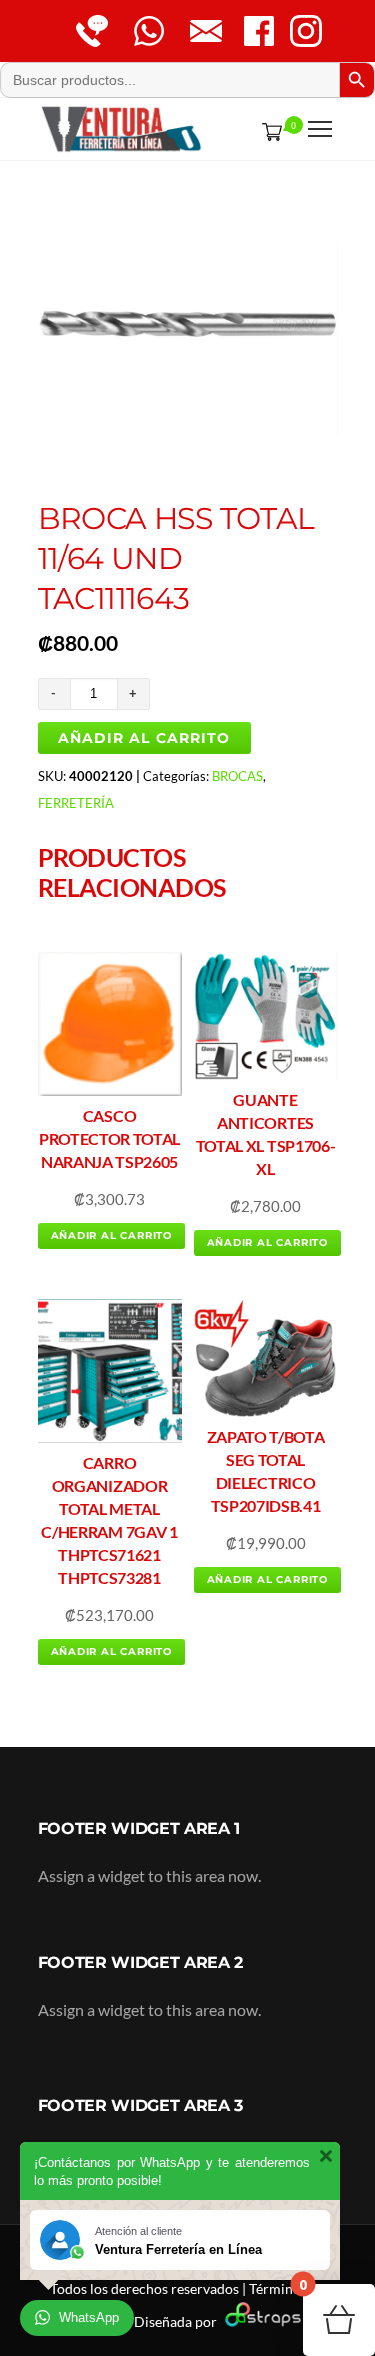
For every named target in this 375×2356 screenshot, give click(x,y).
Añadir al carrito (144, 738)
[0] (268, 131)
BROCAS (237, 776)
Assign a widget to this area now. (149, 1875)
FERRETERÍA (76, 803)
